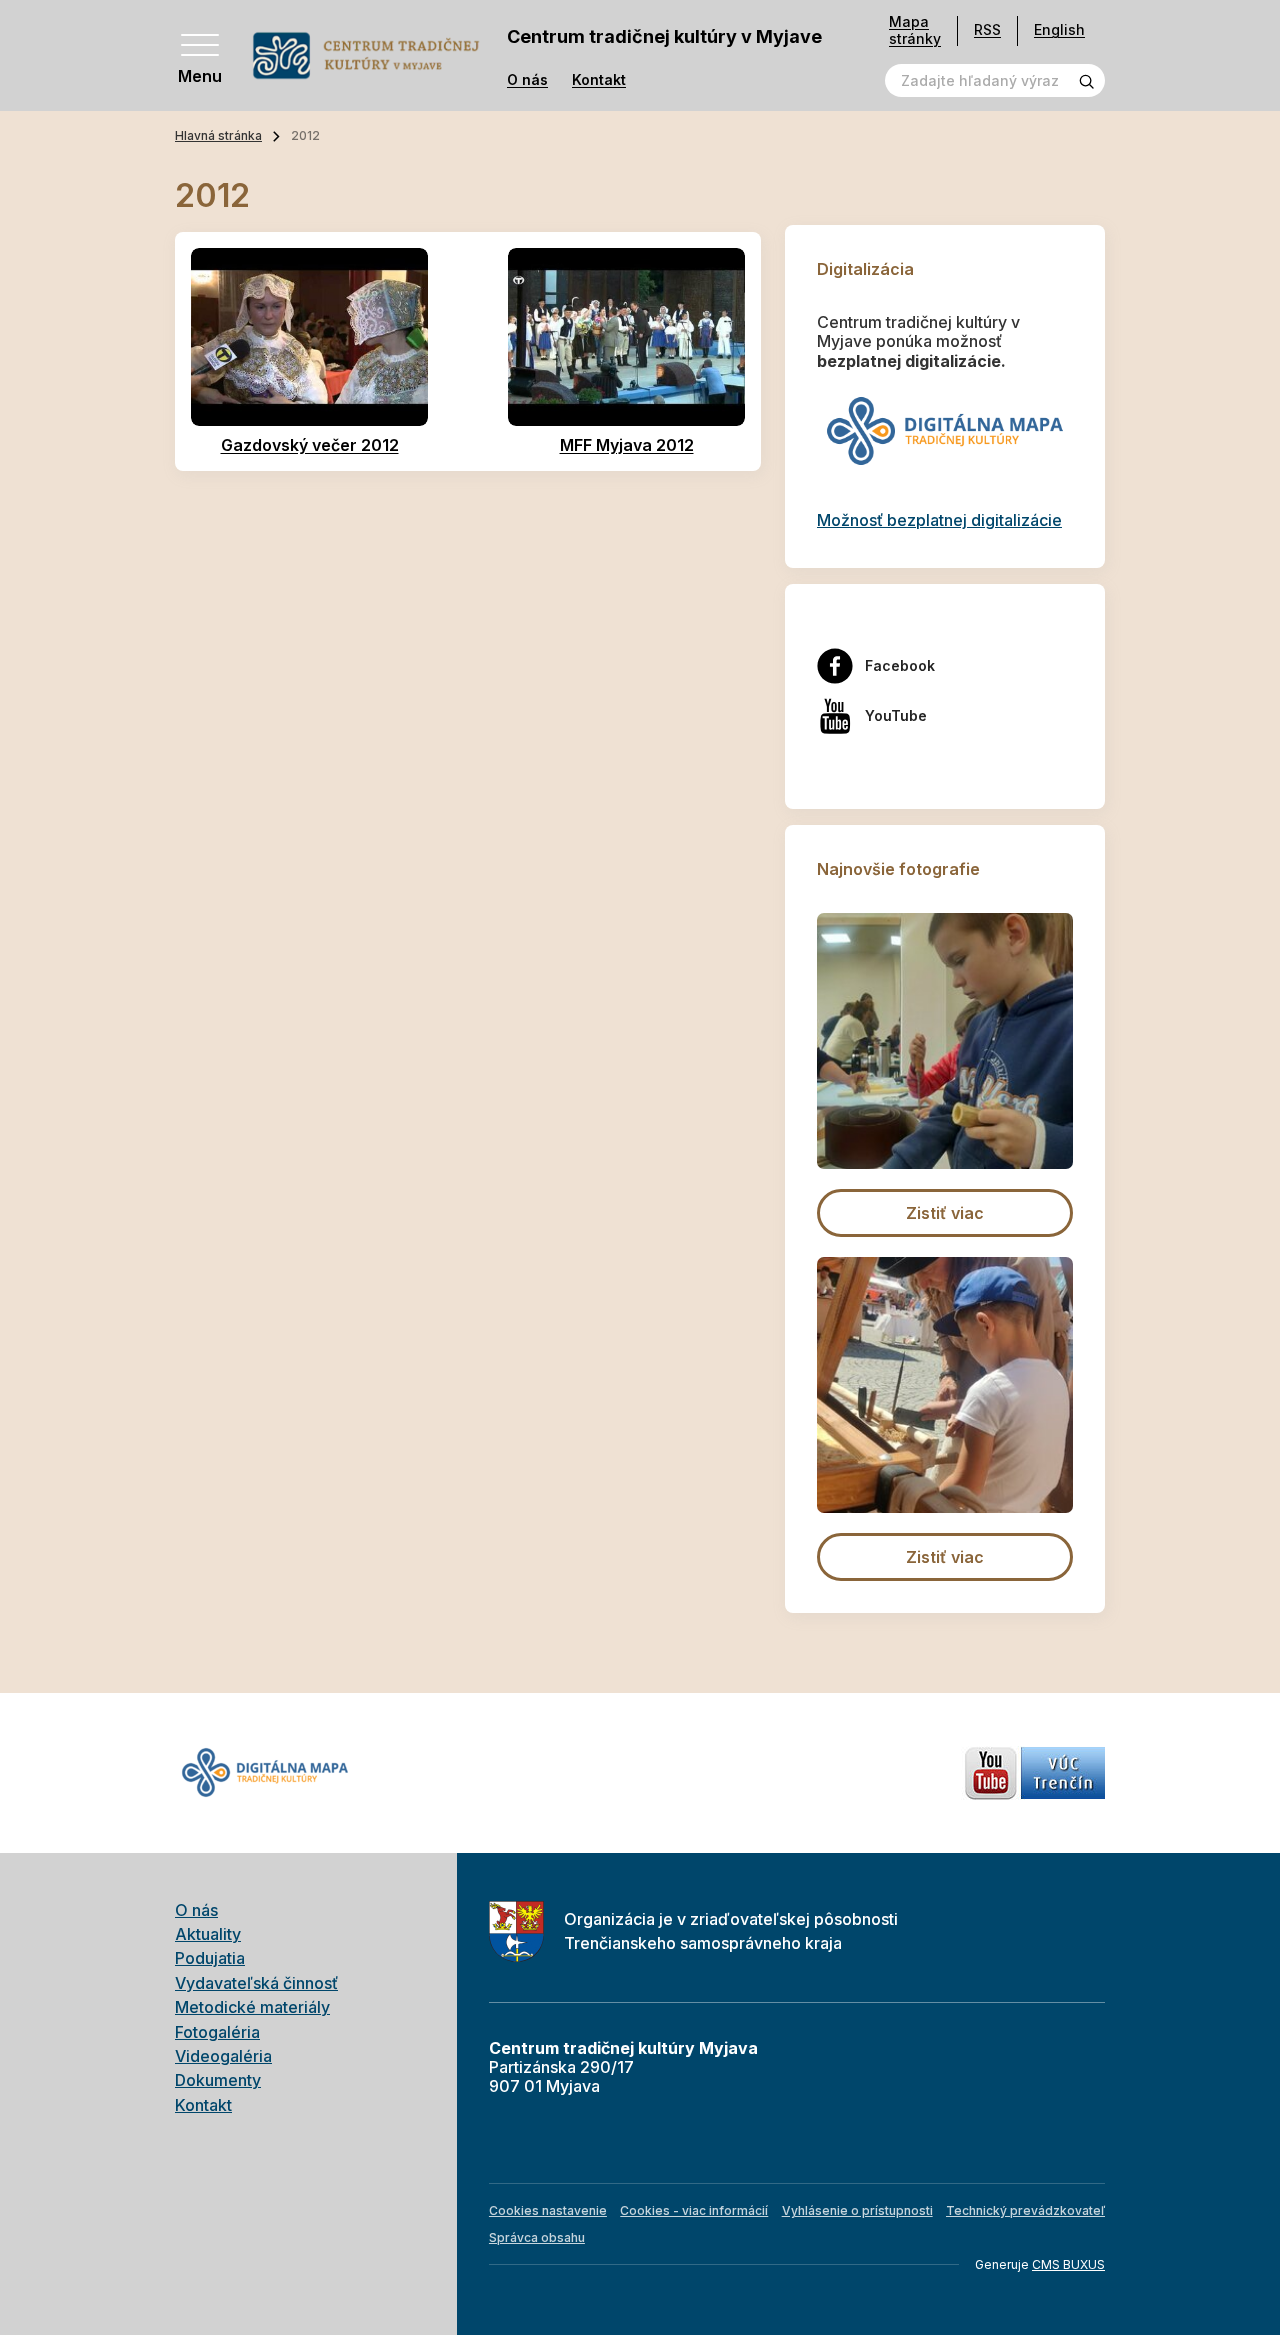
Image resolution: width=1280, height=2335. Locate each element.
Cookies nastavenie (548, 2210)
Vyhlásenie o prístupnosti (857, 2210)
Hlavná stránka (218, 135)
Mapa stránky (915, 30)
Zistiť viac (945, 1213)
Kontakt (599, 80)
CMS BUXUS (1068, 2264)
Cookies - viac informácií (694, 2210)
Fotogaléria (217, 2032)
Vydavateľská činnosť (256, 1983)
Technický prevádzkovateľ (1025, 2210)
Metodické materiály (252, 2007)
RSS (987, 29)
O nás (527, 80)
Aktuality (208, 1934)
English (1059, 29)
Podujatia (210, 1958)
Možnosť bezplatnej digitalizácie (939, 520)
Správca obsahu (537, 2237)
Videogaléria (223, 2056)
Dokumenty (218, 2080)
